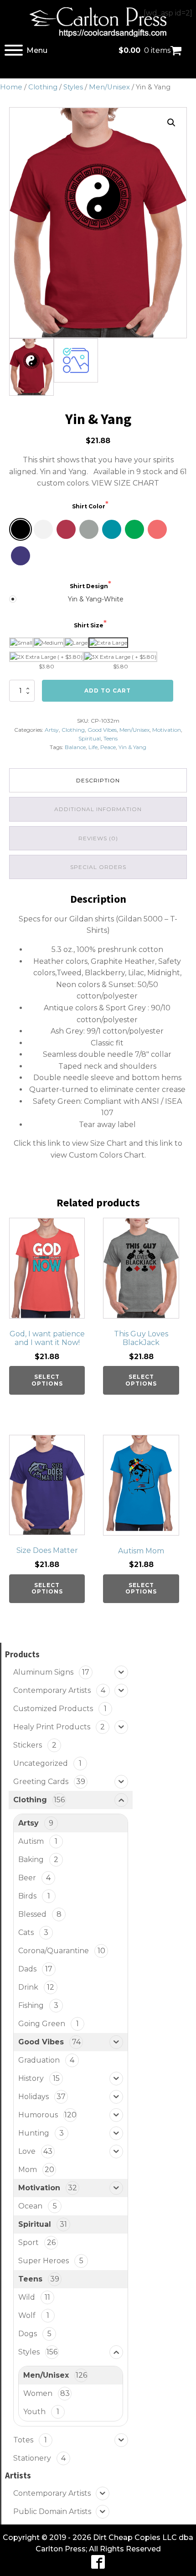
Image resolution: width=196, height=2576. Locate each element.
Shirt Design (89, 586)
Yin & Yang (132, 747)
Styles (73, 87)
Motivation (167, 730)
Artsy (52, 730)
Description (98, 780)
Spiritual (90, 738)
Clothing (43, 87)
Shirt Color (89, 506)
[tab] (98, 780)
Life (93, 747)
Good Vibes (102, 730)
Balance (75, 747)
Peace (108, 747)
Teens (111, 738)
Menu (37, 50)
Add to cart (108, 691)
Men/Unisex (109, 87)
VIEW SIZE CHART (125, 483)
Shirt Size (89, 625)
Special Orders (98, 867)
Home (11, 87)
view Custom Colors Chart (98, 1155)
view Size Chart (100, 1143)
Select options (47, 1380)
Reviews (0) (98, 838)
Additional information (98, 809)
